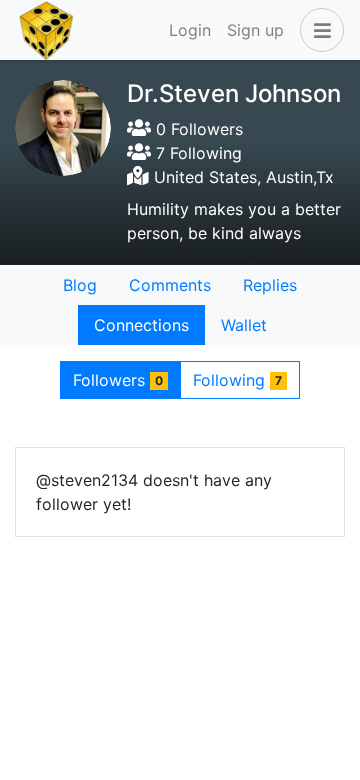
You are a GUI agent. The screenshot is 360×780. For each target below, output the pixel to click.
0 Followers (197, 129)
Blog (80, 285)
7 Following (196, 153)
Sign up (255, 30)
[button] (318, 30)
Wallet (244, 325)
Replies (270, 285)
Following (237, 380)
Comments (170, 285)
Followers (118, 380)
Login (190, 30)
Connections (141, 325)
